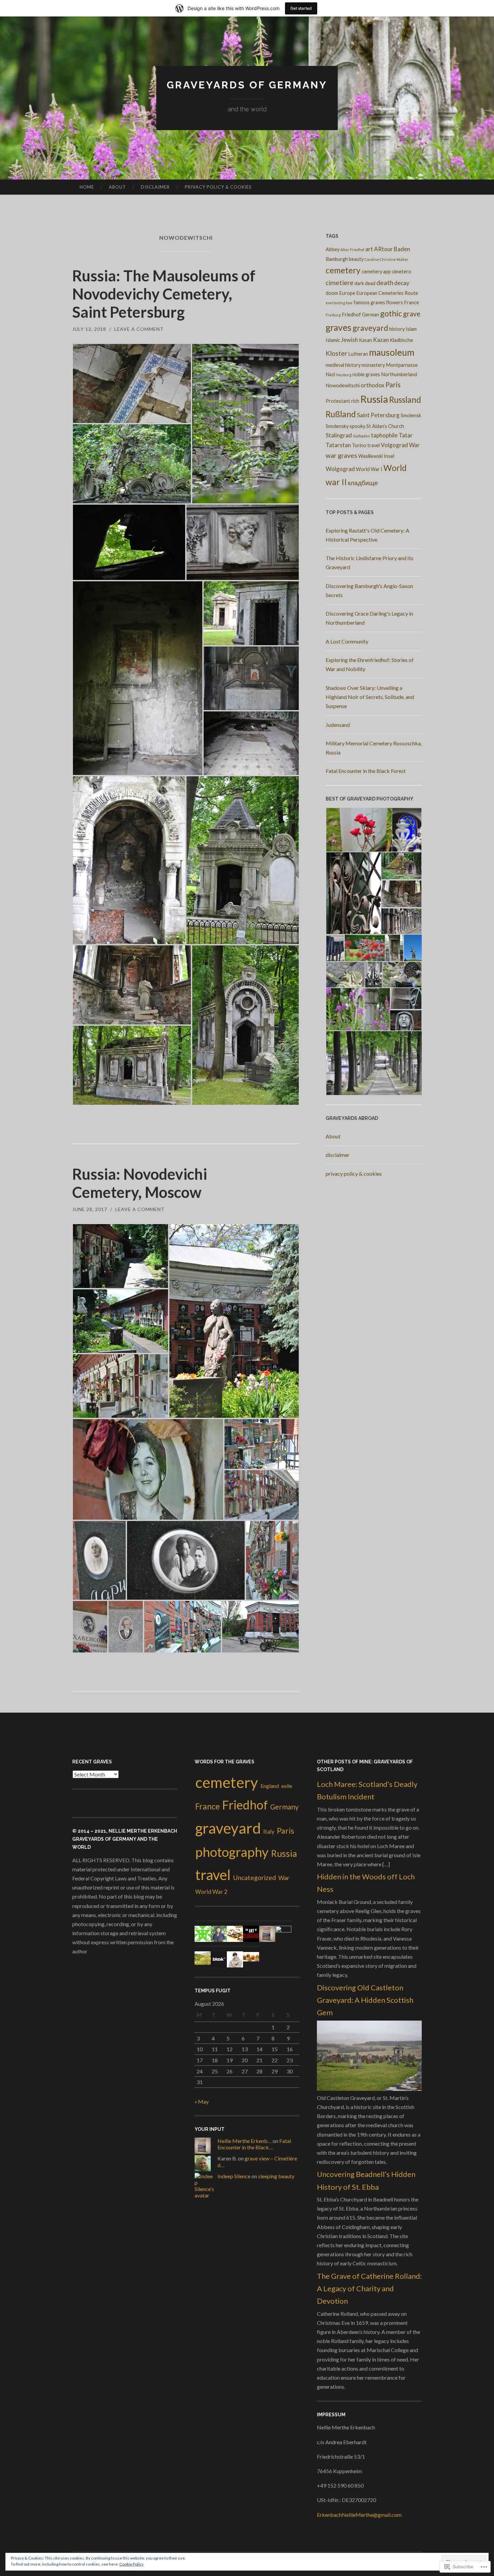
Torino (359, 445)
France (411, 302)
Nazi (330, 374)
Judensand (338, 725)
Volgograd (394, 445)
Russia (374, 399)
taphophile (384, 435)
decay (402, 283)
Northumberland (399, 374)
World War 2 (211, 1892)
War (414, 445)
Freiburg (333, 315)
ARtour (383, 249)
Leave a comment (139, 329)
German (370, 315)
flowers (395, 302)
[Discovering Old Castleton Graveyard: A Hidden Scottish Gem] (369, 2089)
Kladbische (401, 340)
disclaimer (155, 187)
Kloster (336, 353)
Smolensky (337, 426)
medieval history (343, 365)
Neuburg (344, 375)
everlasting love (339, 303)
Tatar (406, 435)
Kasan (365, 340)
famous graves (369, 302)
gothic (391, 313)
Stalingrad (339, 435)
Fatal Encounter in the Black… (254, 2144)
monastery (373, 365)
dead (370, 283)
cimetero (402, 271)
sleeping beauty (276, 2176)
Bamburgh (337, 259)
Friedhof (351, 315)
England (270, 1786)
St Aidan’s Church (385, 426)
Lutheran (358, 354)
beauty (356, 259)
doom (332, 293)
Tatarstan (338, 445)
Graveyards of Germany (247, 85)
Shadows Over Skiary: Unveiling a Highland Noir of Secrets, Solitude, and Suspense (370, 697)
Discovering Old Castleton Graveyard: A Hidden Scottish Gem (365, 2000)
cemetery (343, 270)
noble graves (366, 374)
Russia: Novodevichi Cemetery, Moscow (140, 1183)
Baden (402, 249)
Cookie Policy (131, 2564)
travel (374, 445)
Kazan (381, 340)
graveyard (370, 328)
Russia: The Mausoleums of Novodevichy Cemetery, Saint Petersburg (164, 294)
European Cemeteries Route (387, 293)
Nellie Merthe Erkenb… (244, 2141)
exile (287, 1786)
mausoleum (392, 352)
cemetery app (376, 271)
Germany (284, 1807)
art (369, 249)
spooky (357, 426)
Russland (405, 400)
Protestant (338, 401)
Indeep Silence (234, 2176)
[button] (132, 383)
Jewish (349, 340)
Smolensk (411, 415)
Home (87, 187)
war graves (341, 455)
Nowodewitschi (343, 385)
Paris (393, 384)
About (117, 187)
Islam (411, 329)
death (385, 283)
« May (202, 2101)
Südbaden (361, 436)
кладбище (363, 483)
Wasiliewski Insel (376, 456)
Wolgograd (340, 469)
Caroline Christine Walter (387, 259)
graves (339, 327)
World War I (369, 469)
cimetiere (340, 283)
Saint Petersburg (378, 415)
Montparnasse (402, 365)
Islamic (333, 340)
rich (355, 401)
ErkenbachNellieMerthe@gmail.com (359, 2515)
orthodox (373, 385)
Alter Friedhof (352, 250)
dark (359, 283)
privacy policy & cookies (218, 187)
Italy (269, 1832)
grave (412, 314)
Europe (347, 293)
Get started (301, 8)
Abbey (333, 249)
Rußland (341, 414)
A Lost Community (347, 641)
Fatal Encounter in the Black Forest (366, 771)
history (397, 329)
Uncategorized (254, 1878)
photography (232, 1852)
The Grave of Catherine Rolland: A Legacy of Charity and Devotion (369, 2289)
